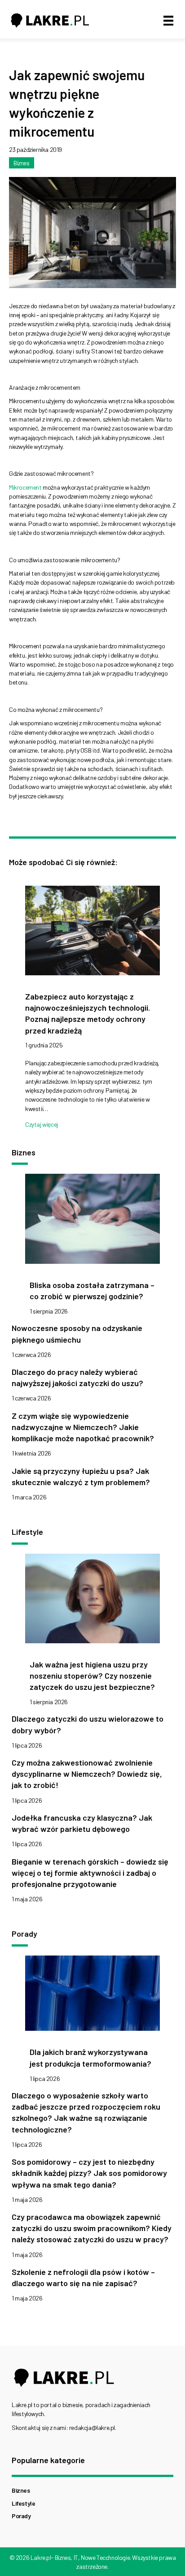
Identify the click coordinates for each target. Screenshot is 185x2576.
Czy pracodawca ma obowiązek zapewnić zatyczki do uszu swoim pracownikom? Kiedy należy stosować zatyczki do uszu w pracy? (92, 2228)
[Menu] (168, 20)
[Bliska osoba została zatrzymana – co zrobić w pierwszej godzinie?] (92, 1221)
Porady (21, 2516)
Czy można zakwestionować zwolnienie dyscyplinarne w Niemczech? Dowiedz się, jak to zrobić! (87, 1774)
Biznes (22, 163)
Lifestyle (23, 2503)
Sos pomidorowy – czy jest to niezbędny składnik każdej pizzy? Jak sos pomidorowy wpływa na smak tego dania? (89, 2173)
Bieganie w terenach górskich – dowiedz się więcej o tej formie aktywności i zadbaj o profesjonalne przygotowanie (90, 1873)
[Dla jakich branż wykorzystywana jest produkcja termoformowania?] (92, 1996)
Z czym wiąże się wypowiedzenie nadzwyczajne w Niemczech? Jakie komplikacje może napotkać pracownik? (83, 1427)
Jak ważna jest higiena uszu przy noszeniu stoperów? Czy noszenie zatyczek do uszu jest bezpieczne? (92, 1676)
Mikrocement (25, 487)
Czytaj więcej (42, 1124)
